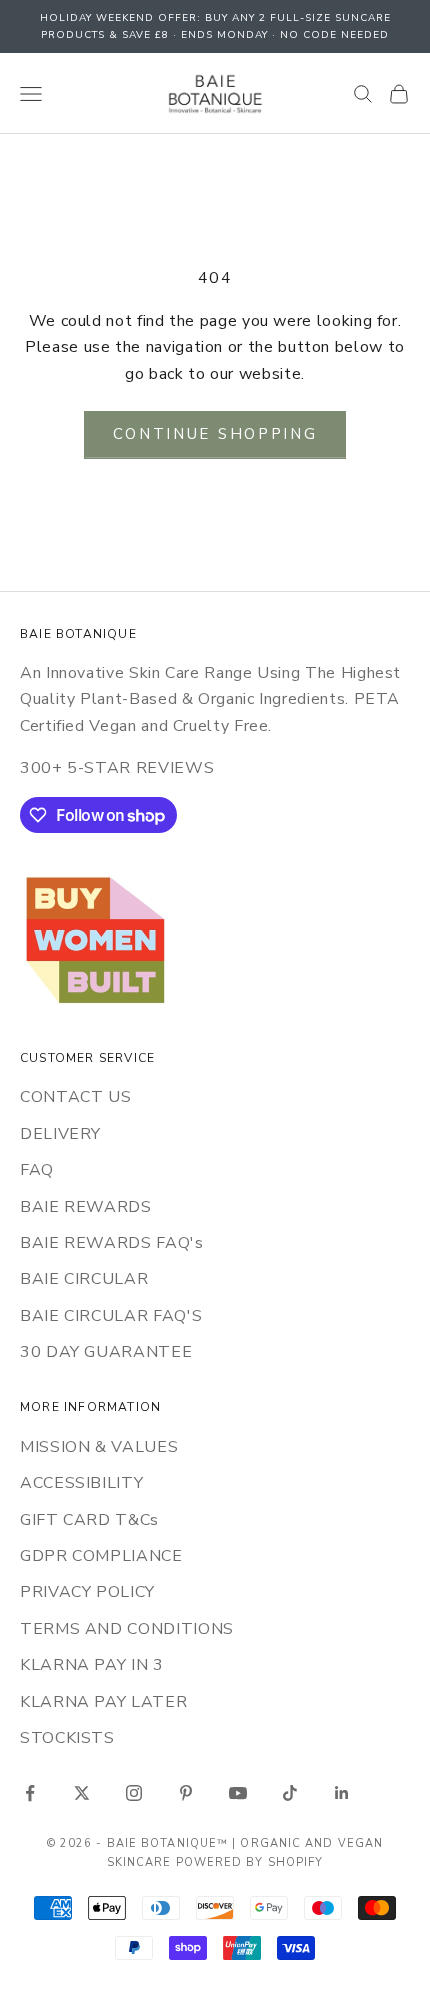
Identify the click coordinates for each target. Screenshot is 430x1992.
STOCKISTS (67, 1738)
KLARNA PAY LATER (103, 1702)
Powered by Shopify (250, 1862)
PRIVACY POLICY (87, 1592)
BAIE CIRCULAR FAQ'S (111, 1316)
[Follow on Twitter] (82, 1793)
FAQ (37, 1170)
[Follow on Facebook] (30, 1793)
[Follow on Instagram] (134, 1793)
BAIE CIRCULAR (84, 1279)
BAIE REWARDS (86, 1207)
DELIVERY (60, 1134)
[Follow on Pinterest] (186, 1793)
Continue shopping (215, 434)
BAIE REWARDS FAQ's (112, 1243)
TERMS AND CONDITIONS (127, 1629)
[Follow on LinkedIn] (342, 1793)
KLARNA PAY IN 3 (92, 1665)
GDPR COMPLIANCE (101, 1556)
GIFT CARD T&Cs (89, 1520)
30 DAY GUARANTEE (106, 1352)
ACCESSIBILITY (81, 1483)
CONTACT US (75, 1097)
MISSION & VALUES (99, 1447)
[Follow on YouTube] (238, 1793)
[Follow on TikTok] (290, 1793)
